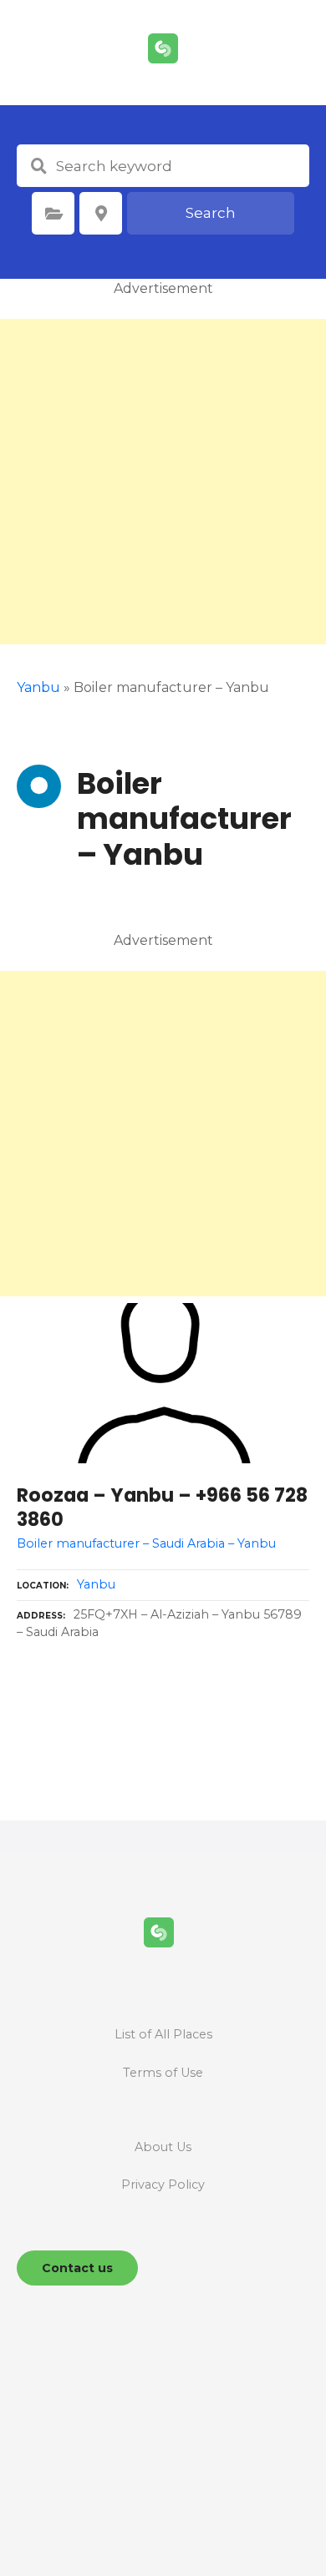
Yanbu (96, 1584)
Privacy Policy (163, 2185)
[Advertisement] (163, 482)
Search (211, 213)
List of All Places (163, 2034)
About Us (163, 2147)
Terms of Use (163, 2073)
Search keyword (38, 166)
